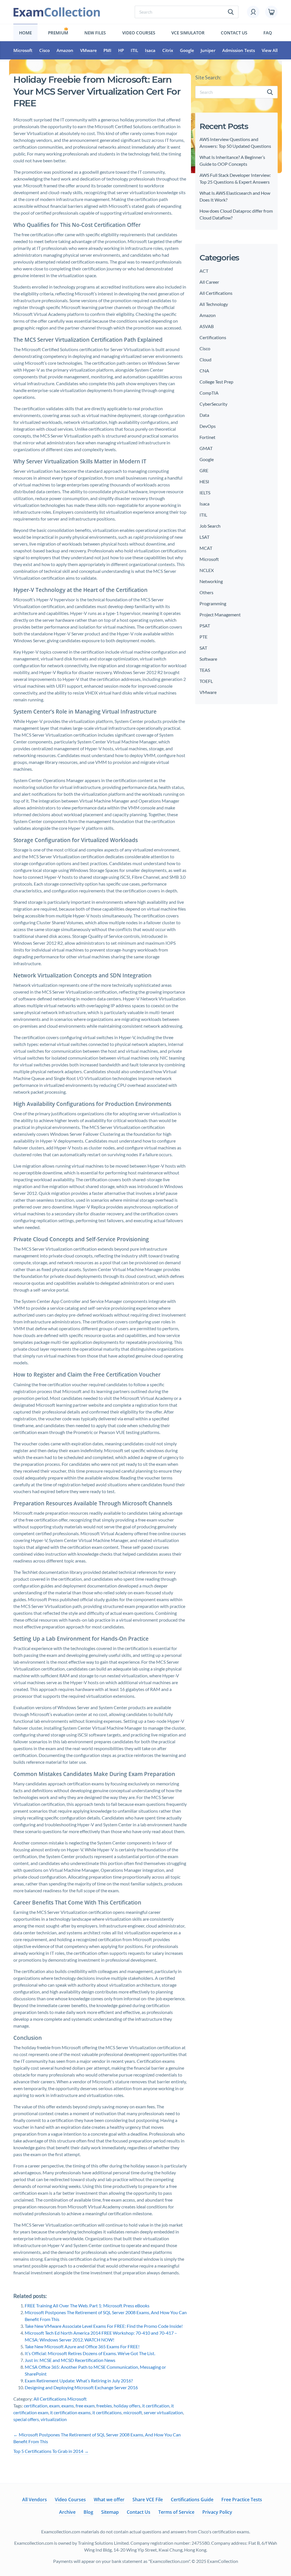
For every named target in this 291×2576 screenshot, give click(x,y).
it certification (156, 2406)
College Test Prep (216, 382)
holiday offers (127, 2406)
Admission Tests (239, 50)
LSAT (204, 537)
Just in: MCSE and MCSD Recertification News (70, 2360)
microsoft (133, 2412)
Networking (211, 581)
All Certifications (50, 2399)
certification (36, 2406)
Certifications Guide (192, 2500)
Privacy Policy (217, 2512)
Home (25, 33)
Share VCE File (148, 2500)
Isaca (150, 50)
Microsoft (23, 50)
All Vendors (35, 2500)
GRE (204, 470)
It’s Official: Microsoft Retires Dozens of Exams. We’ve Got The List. (90, 2353)
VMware (89, 50)
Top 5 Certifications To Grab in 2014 (51, 2451)
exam (54, 2406)
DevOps (208, 426)
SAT (203, 648)
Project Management (220, 615)
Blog (88, 2512)
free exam (85, 2406)
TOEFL (206, 681)
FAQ (268, 33)
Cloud (205, 359)
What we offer (109, 2500)
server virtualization (163, 2412)
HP (121, 50)
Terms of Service (176, 2512)
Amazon (65, 50)
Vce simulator (188, 33)
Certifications (213, 337)
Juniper (208, 50)
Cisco (44, 50)
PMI (107, 50)
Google (187, 50)
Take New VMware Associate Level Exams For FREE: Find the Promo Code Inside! (104, 2326)
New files (95, 33)
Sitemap (110, 2512)
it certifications (107, 2412)
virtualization (54, 2419)
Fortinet (207, 437)
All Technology (214, 304)
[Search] (270, 92)
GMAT (206, 448)
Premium (58, 33)
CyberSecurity (213, 404)
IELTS (205, 493)
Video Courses (139, 33)
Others (206, 592)
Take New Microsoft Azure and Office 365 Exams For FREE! (82, 2346)
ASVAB (207, 326)
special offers (26, 2419)
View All (270, 50)
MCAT (206, 548)
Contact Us (234, 33)
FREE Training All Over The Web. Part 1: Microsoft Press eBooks (87, 2305)
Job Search (210, 526)
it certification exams (70, 2412)
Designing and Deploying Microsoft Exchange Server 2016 (81, 2387)
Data (204, 415)
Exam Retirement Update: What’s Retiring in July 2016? (79, 2381)
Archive (67, 2512)
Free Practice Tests (242, 2500)
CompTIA (209, 393)
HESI (204, 481)
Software (208, 659)
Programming (213, 603)
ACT (204, 271)
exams (68, 2406)
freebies (104, 2406)
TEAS (205, 670)
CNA (204, 371)
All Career (209, 282)
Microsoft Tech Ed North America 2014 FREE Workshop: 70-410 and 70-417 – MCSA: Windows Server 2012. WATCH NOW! (101, 2336)
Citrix (168, 50)
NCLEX (207, 570)
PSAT (205, 626)
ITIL (134, 50)
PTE (203, 637)
